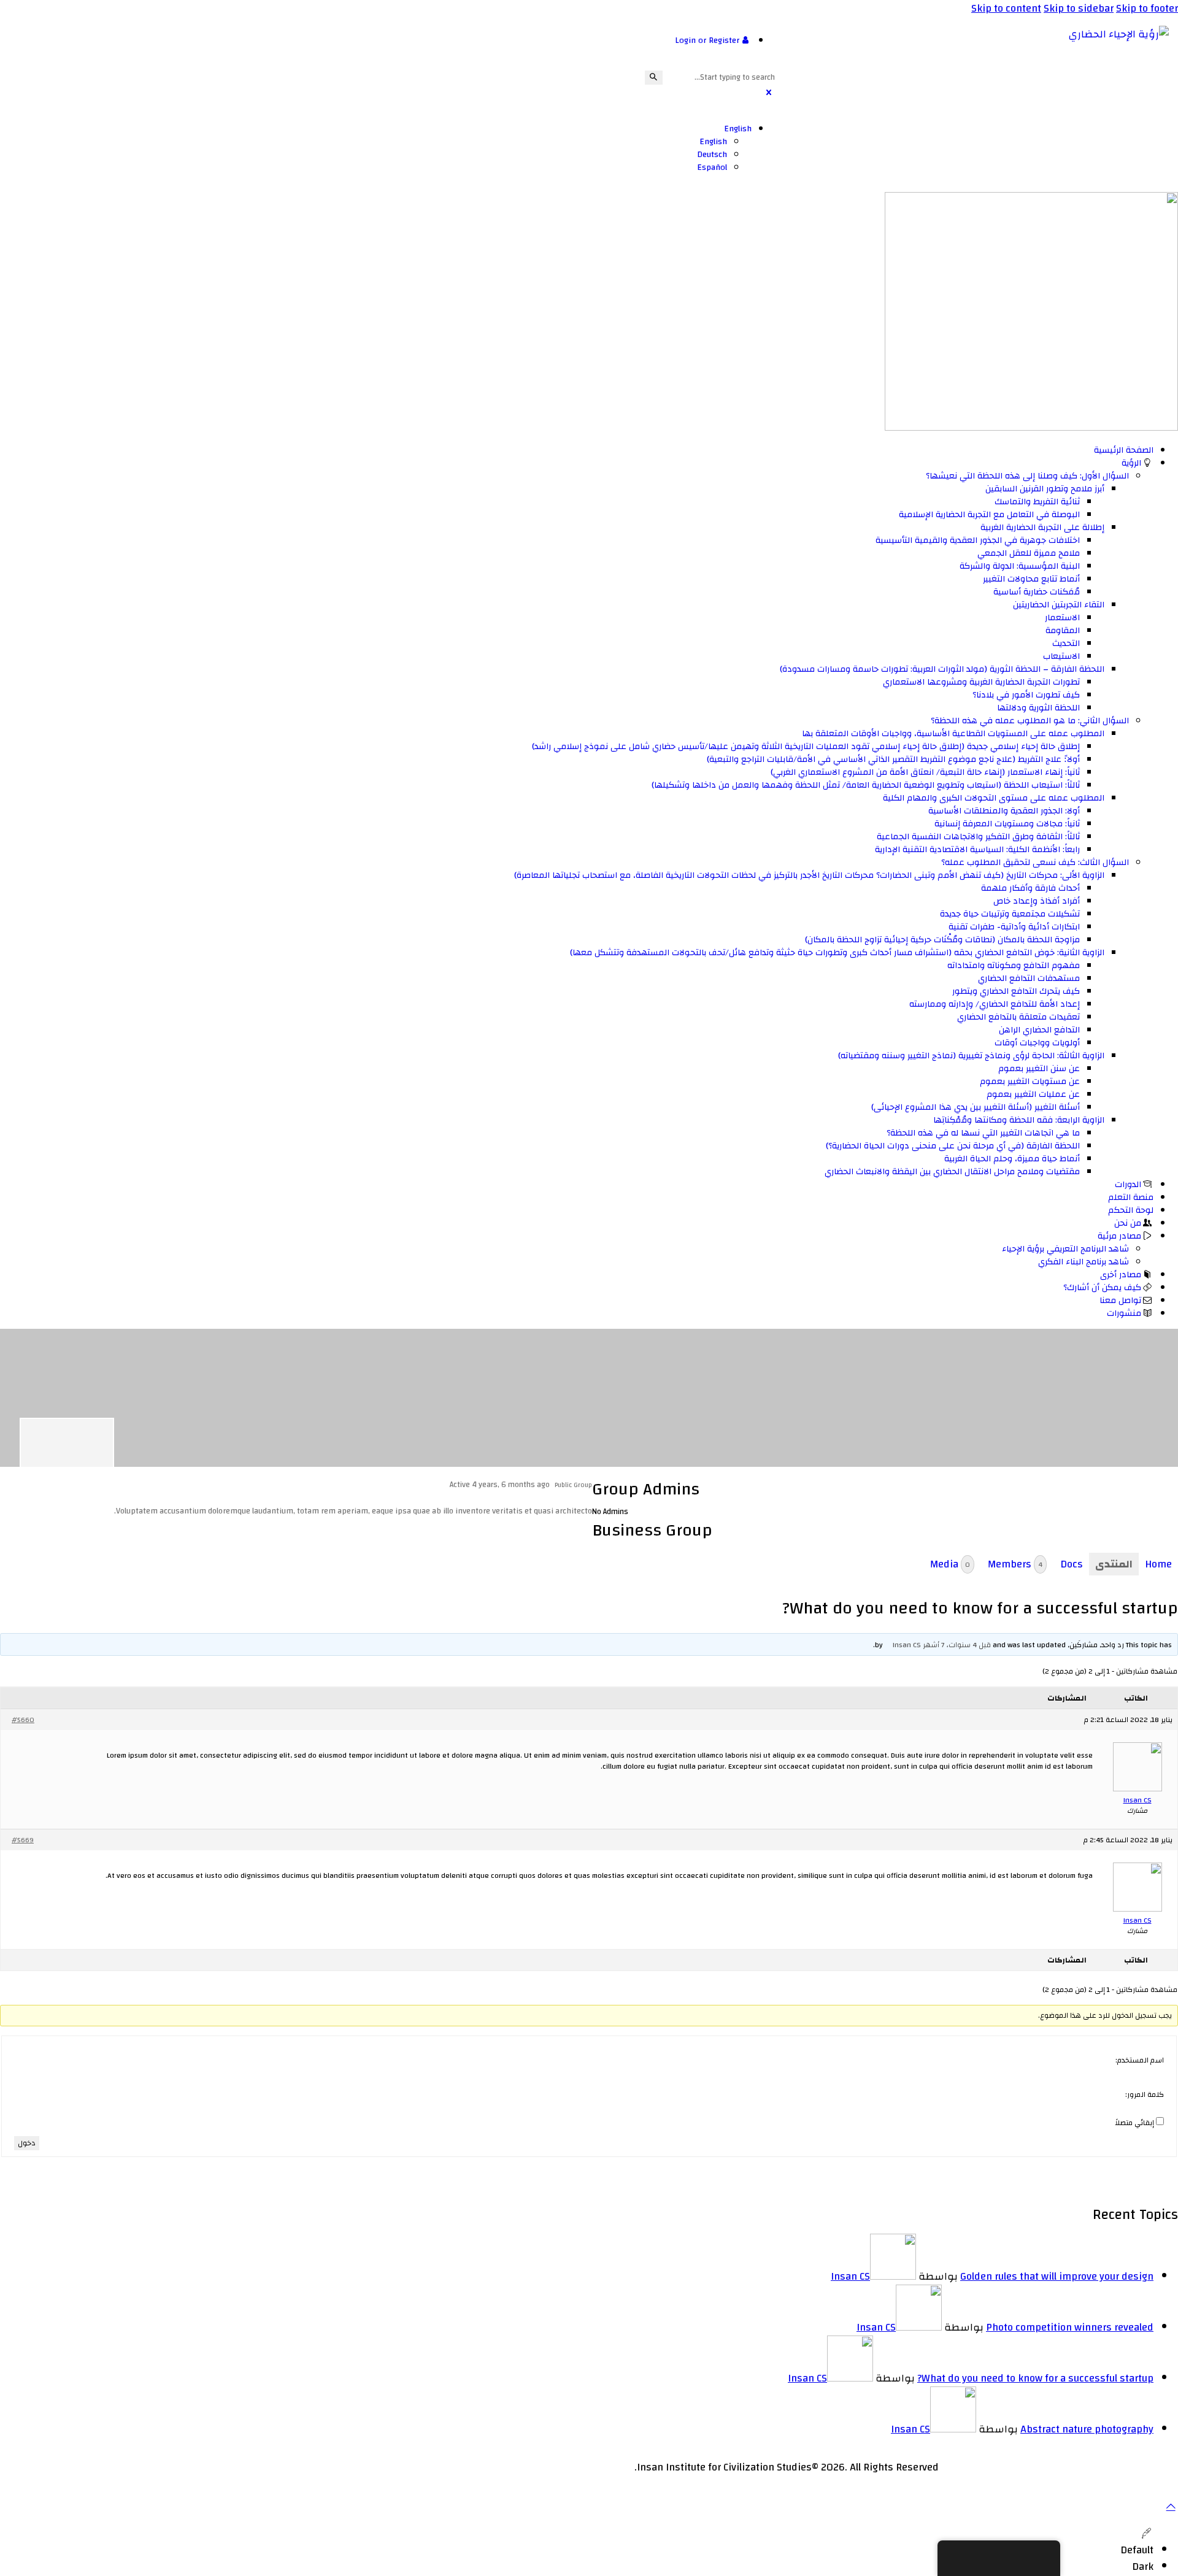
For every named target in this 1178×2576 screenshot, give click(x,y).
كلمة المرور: (1145, 2094)
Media (950, 1564)
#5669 (23, 1840)
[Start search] (654, 78)
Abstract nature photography (1087, 2429)
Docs (1072, 1564)
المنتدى (1114, 1564)
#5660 (23, 1720)
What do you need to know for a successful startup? (1035, 2378)
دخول (27, 2143)
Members (1015, 1564)
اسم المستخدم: (1140, 2060)
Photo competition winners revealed (1070, 2327)
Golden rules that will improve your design (1057, 2276)
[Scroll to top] (1171, 2506)
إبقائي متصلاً (1135, 2123)
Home (1158, 1564)
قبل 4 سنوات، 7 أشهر (957, 1645)
